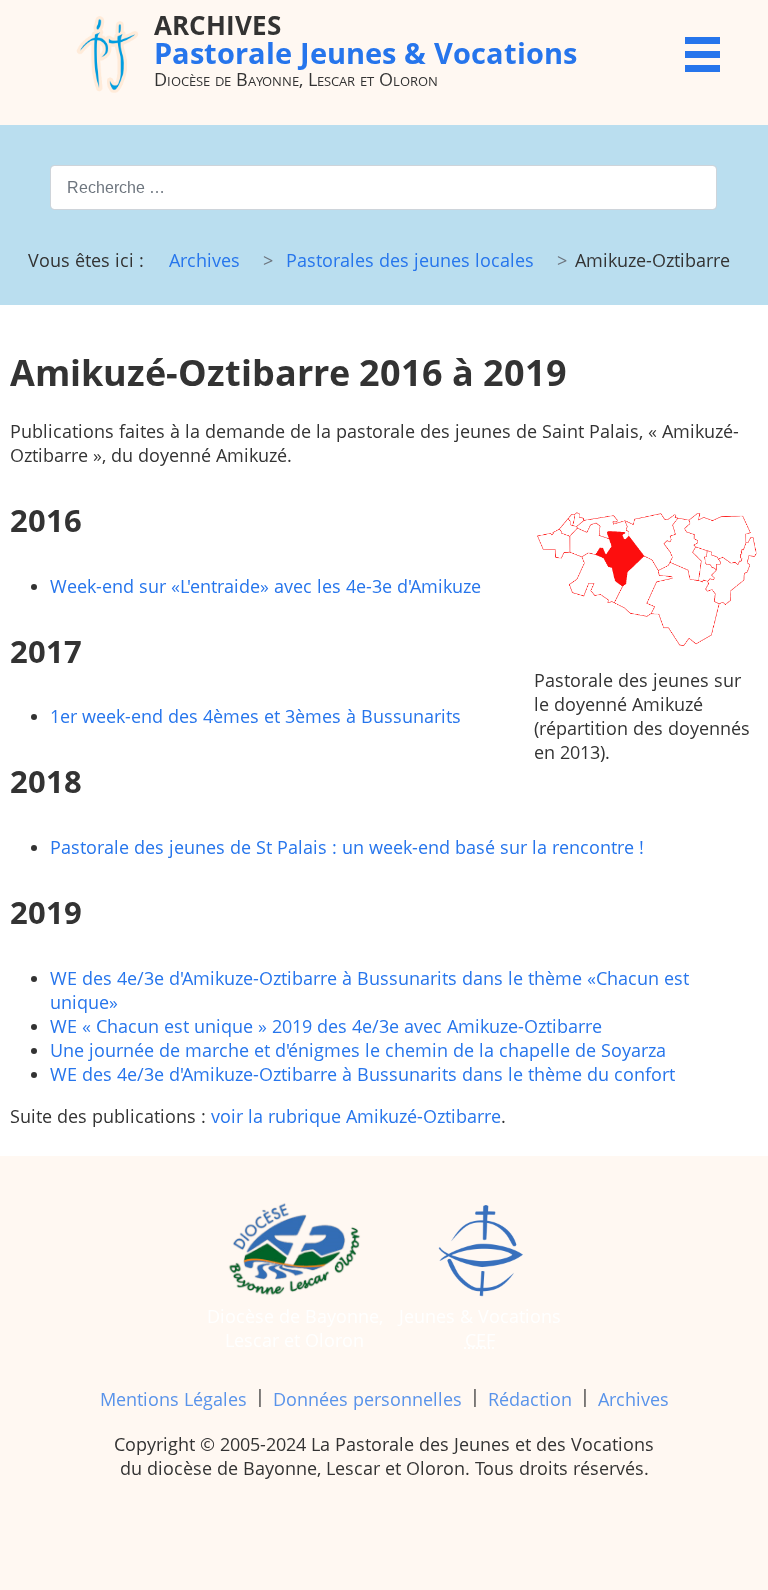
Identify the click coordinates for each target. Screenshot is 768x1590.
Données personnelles (367, 1399)
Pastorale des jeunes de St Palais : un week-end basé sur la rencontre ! (347, 847)
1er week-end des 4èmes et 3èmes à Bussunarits (255, 716)
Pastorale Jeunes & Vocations (365, 38)
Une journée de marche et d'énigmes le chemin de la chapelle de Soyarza (358, 1050)
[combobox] (383, 187)
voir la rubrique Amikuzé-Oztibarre (356, 1116)
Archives (633, 1399)
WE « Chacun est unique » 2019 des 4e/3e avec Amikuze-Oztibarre (326, 1026)
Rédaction (530, 1399)
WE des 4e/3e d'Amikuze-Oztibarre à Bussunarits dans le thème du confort (362, 1074)
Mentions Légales (173, 1399)
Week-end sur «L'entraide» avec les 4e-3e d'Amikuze (265, 586)
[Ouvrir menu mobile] (702, 54)
